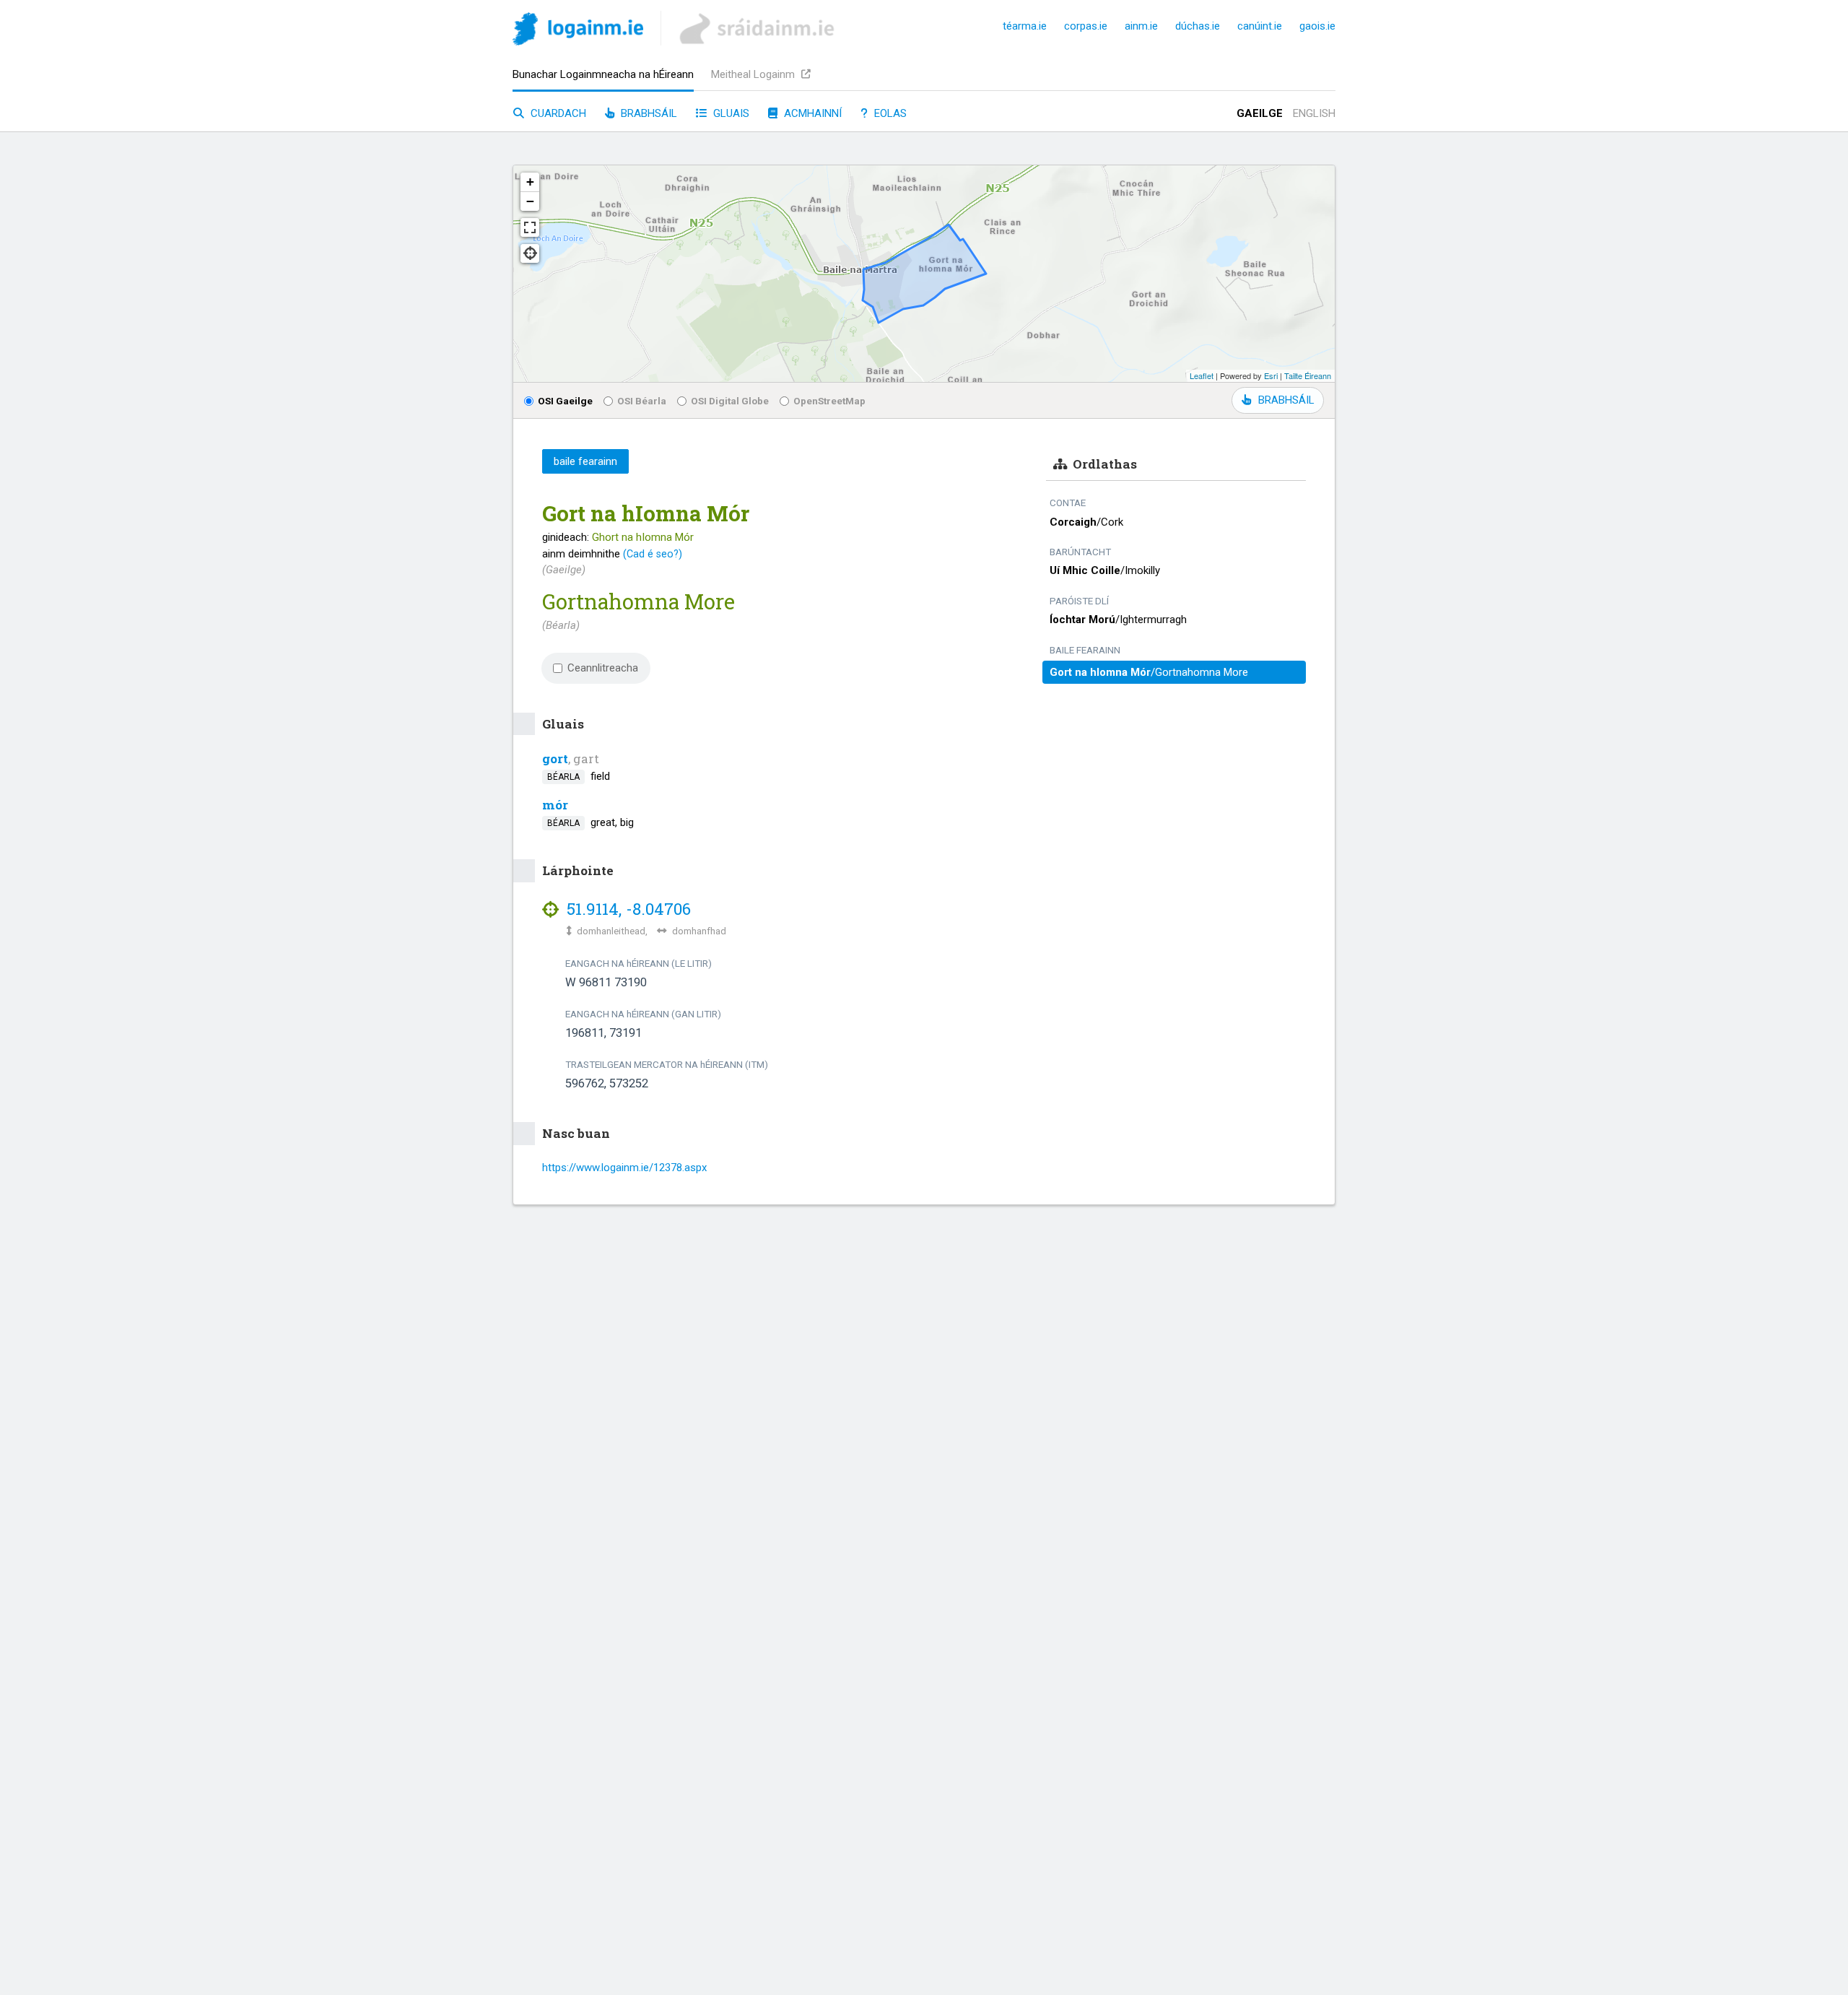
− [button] (530, 201)
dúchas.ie (1198, 26)
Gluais (730, 113)
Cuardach (557, 113)
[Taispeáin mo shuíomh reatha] (530, 253)
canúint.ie (1260, 26)
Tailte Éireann (1308, 375)
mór (555, 805)
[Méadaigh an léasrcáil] (530, 227)
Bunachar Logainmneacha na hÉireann (603, 74)
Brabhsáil (648, 113)
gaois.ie (1317, 26)
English (1314, 113)
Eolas (889, 113)
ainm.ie (1141, 26)
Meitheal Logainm (754, 74)
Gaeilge (1260, 113)
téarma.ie (1025, 26)
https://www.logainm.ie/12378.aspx (624, 1168)
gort (555, 759)
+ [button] (530, 182)
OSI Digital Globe (730, 401)
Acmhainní (811, 113)
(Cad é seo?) (653, 554)
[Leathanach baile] (578, 31)
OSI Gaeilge (565, 401)
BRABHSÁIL (1286, 400)
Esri (1271, 375)
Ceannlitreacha (603, 668)
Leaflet (1202, 375)
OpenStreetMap (829, 401)
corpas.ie (1086, 26)
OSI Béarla (642, 401)
